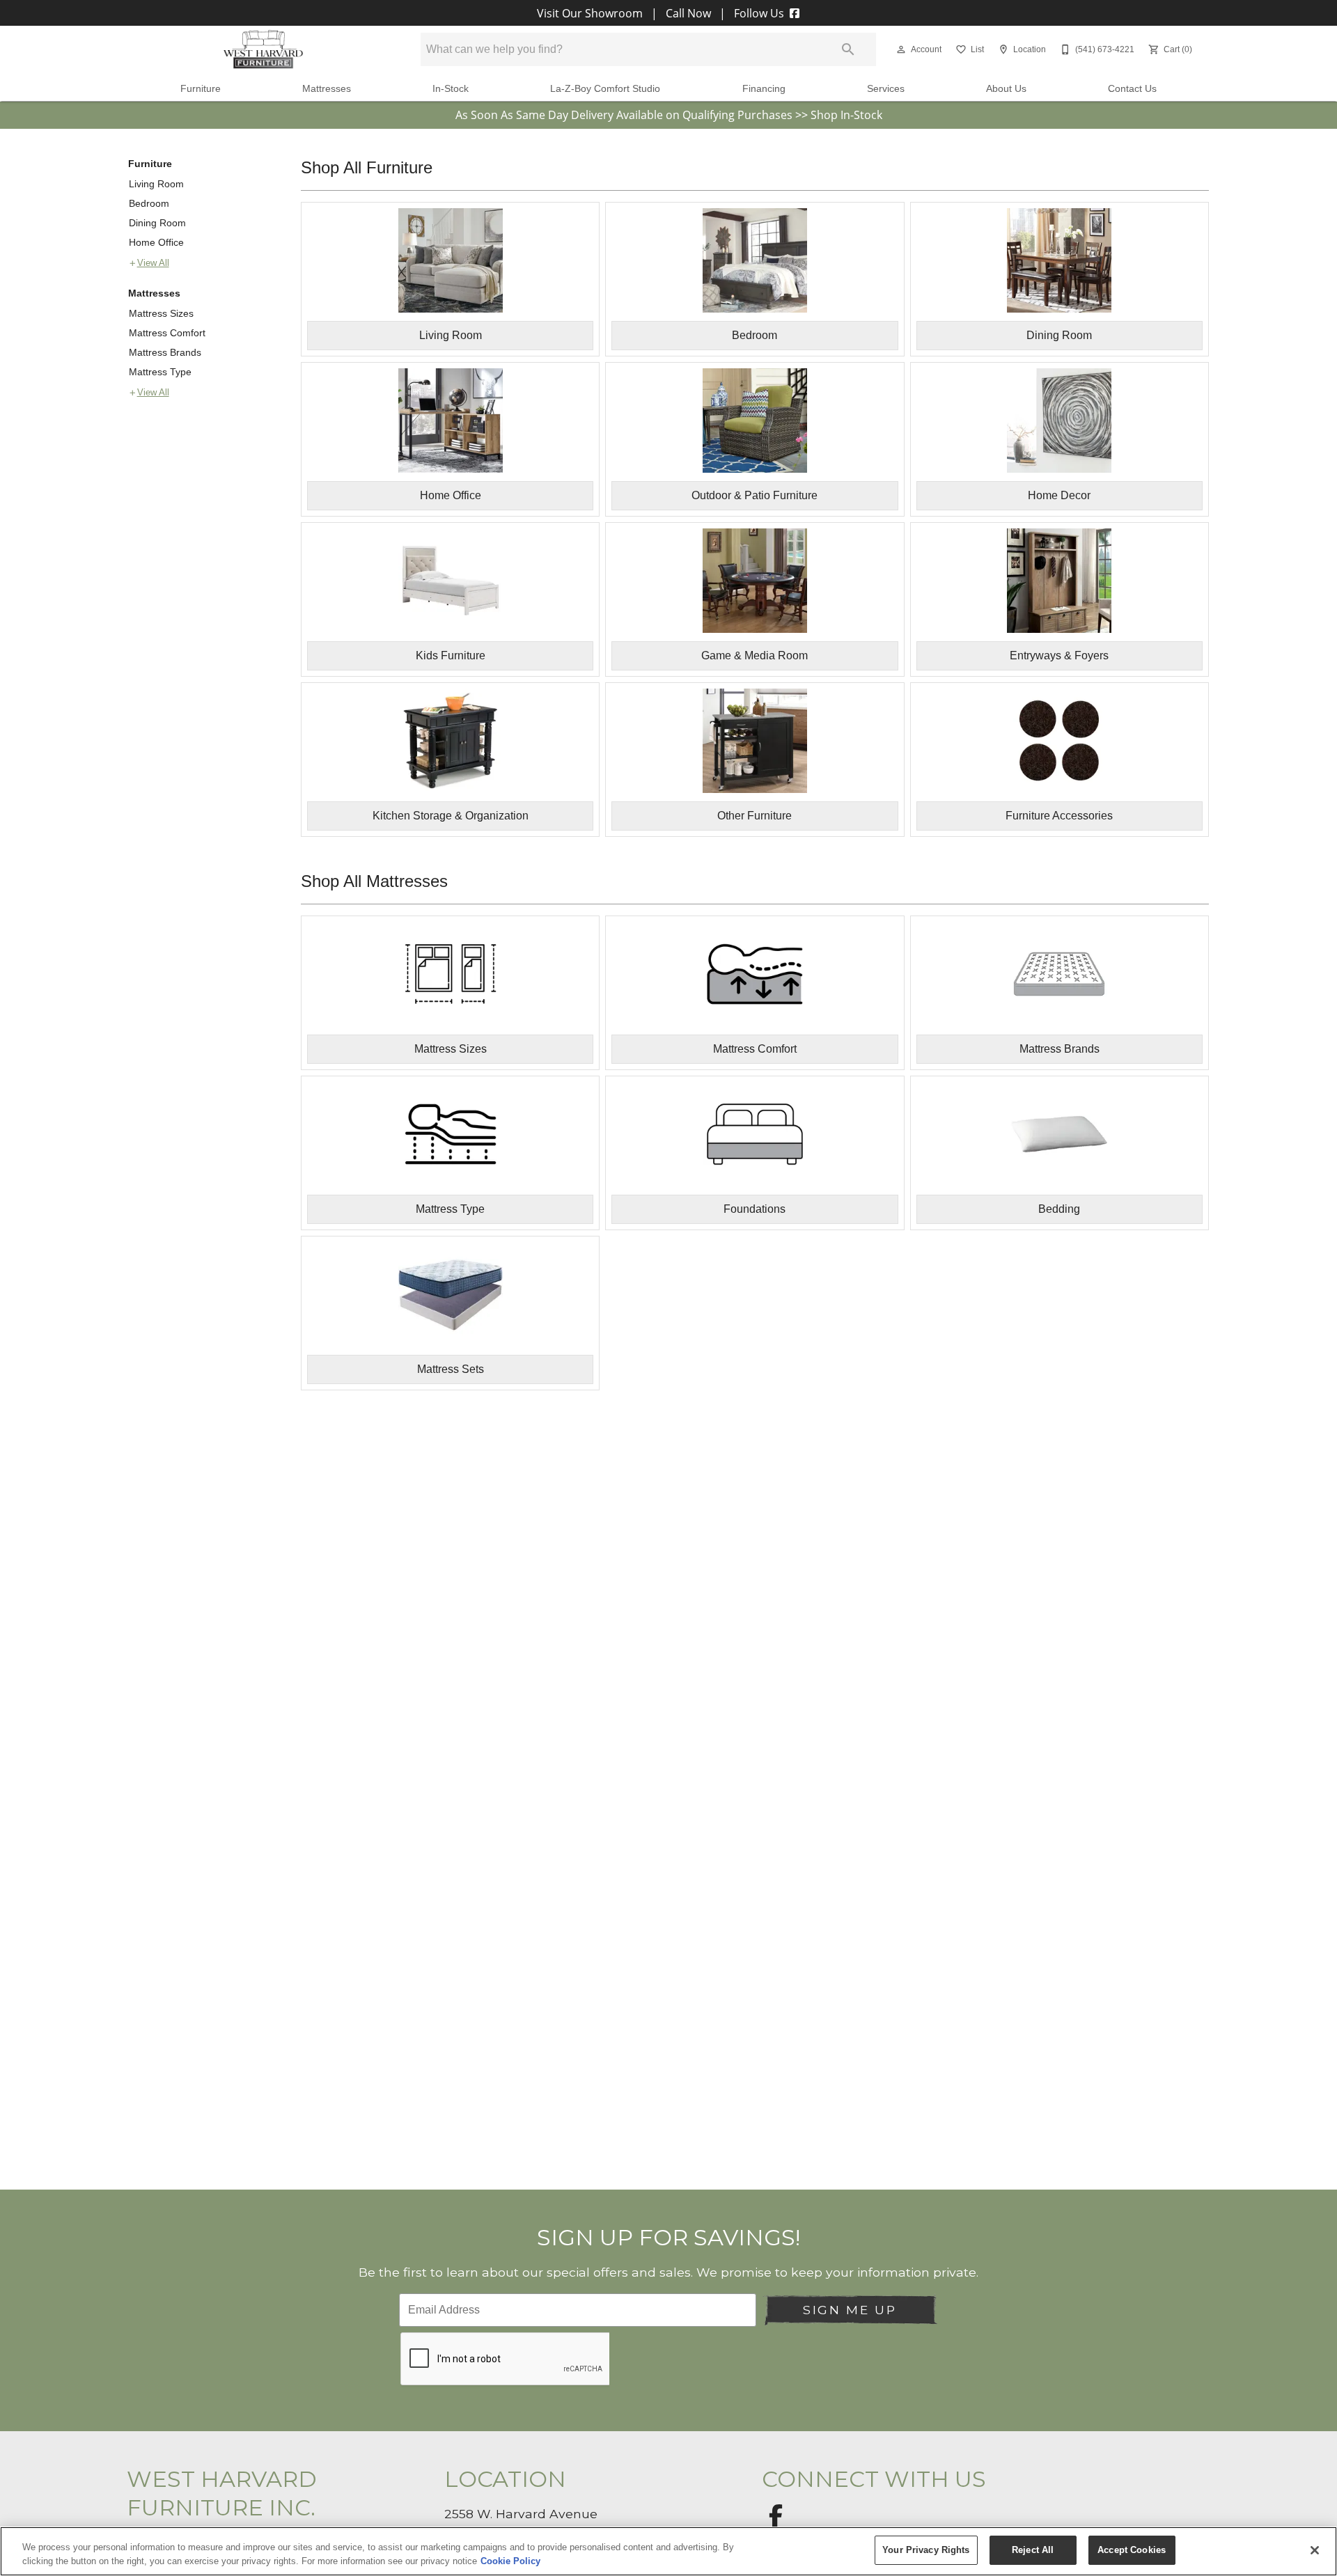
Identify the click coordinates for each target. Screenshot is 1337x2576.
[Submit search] (848, 49)
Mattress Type (160, 372)
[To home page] (263, 49)
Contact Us (1132, 89)
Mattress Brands (165, 352)
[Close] (1315, 2550)
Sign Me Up (850, 2310)
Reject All (1033, 2550)
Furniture (201, 89)
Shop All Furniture (367, 167)
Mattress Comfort (167, 333)
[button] (901, 49)
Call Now (688, 13)
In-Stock (451, 89)
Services (886, 89)
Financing (764, 89)
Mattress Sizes (161, 313)
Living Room (156, 184)
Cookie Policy (510, 2561)
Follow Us (759, 13)
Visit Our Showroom (591, 13)
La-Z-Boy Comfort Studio (605, 89)
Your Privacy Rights (926, 2550)
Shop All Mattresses (374, 881)
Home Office (156, 242)
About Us (1006, 89)
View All (153, 263)
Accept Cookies (1132, 2550)
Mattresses (327, 89)
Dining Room (157, 223)
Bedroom (149, 203)
